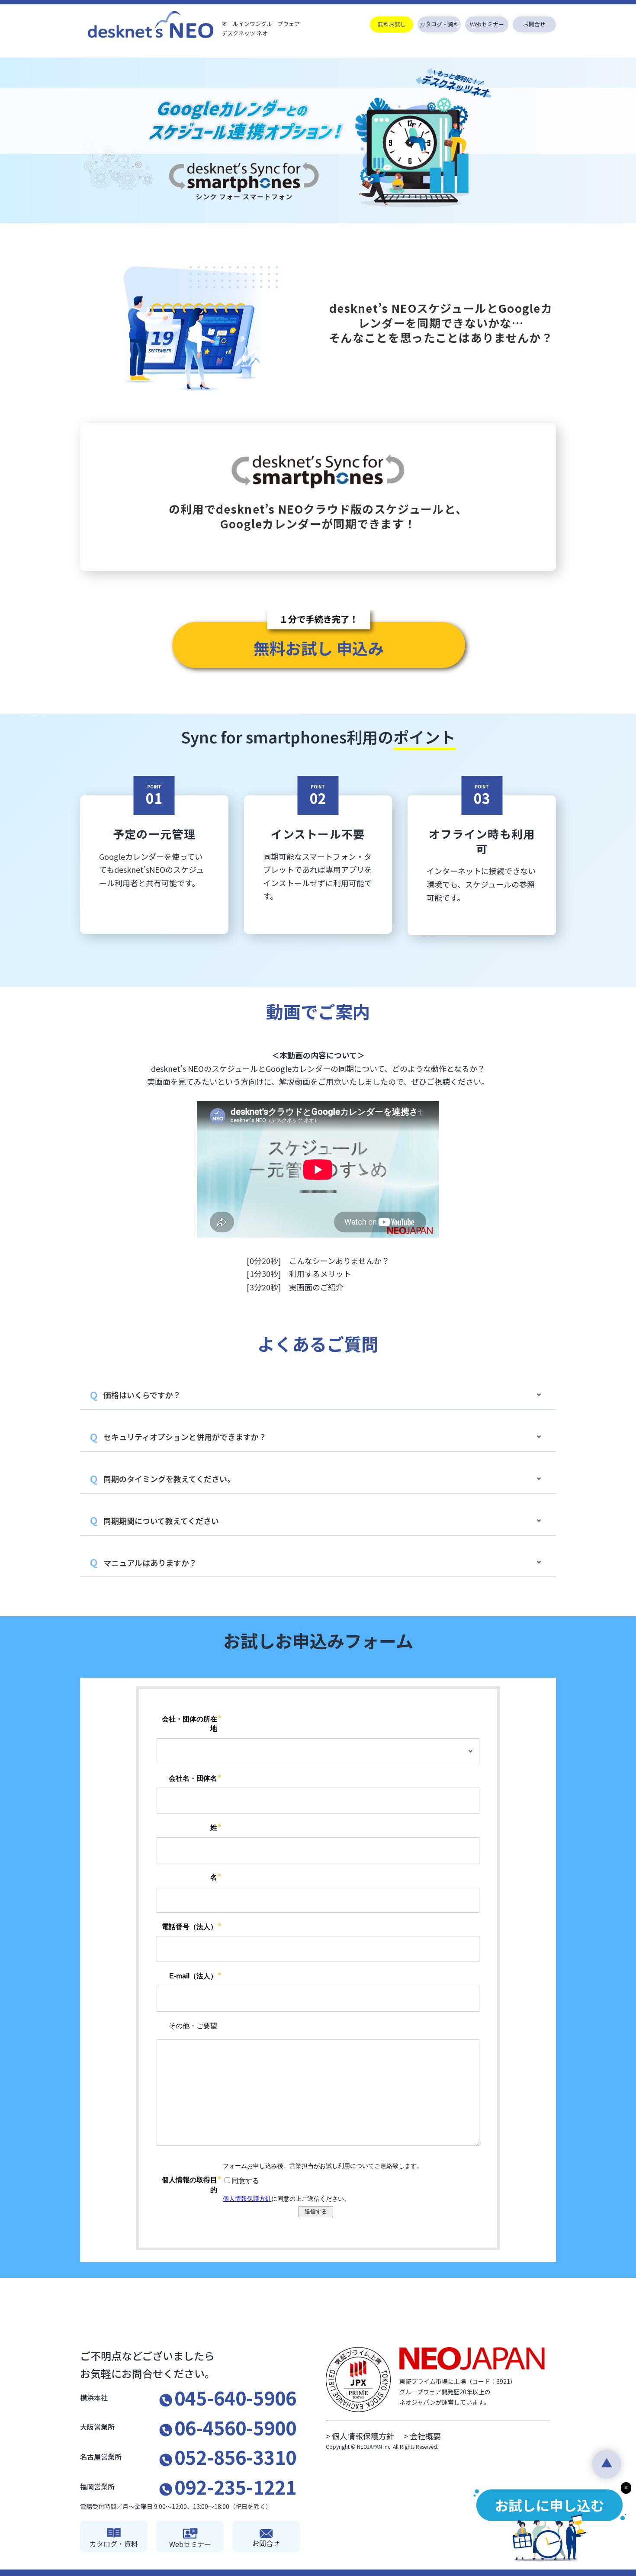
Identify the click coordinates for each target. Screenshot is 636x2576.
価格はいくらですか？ (142, 1395)
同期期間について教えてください (161, 1521)
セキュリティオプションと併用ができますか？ (185, 1437)
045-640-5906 (235, 2397)
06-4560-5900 (235, 2427)
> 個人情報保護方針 (364, 2436)
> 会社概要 (422, 2436)
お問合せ (534, 24)
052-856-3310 (235, 2457)
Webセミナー (487, 24)
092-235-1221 (235, 2486)
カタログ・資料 (439, 24)
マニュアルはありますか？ (150, 1563)
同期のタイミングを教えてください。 (169, 1479)
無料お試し (392, 24)
